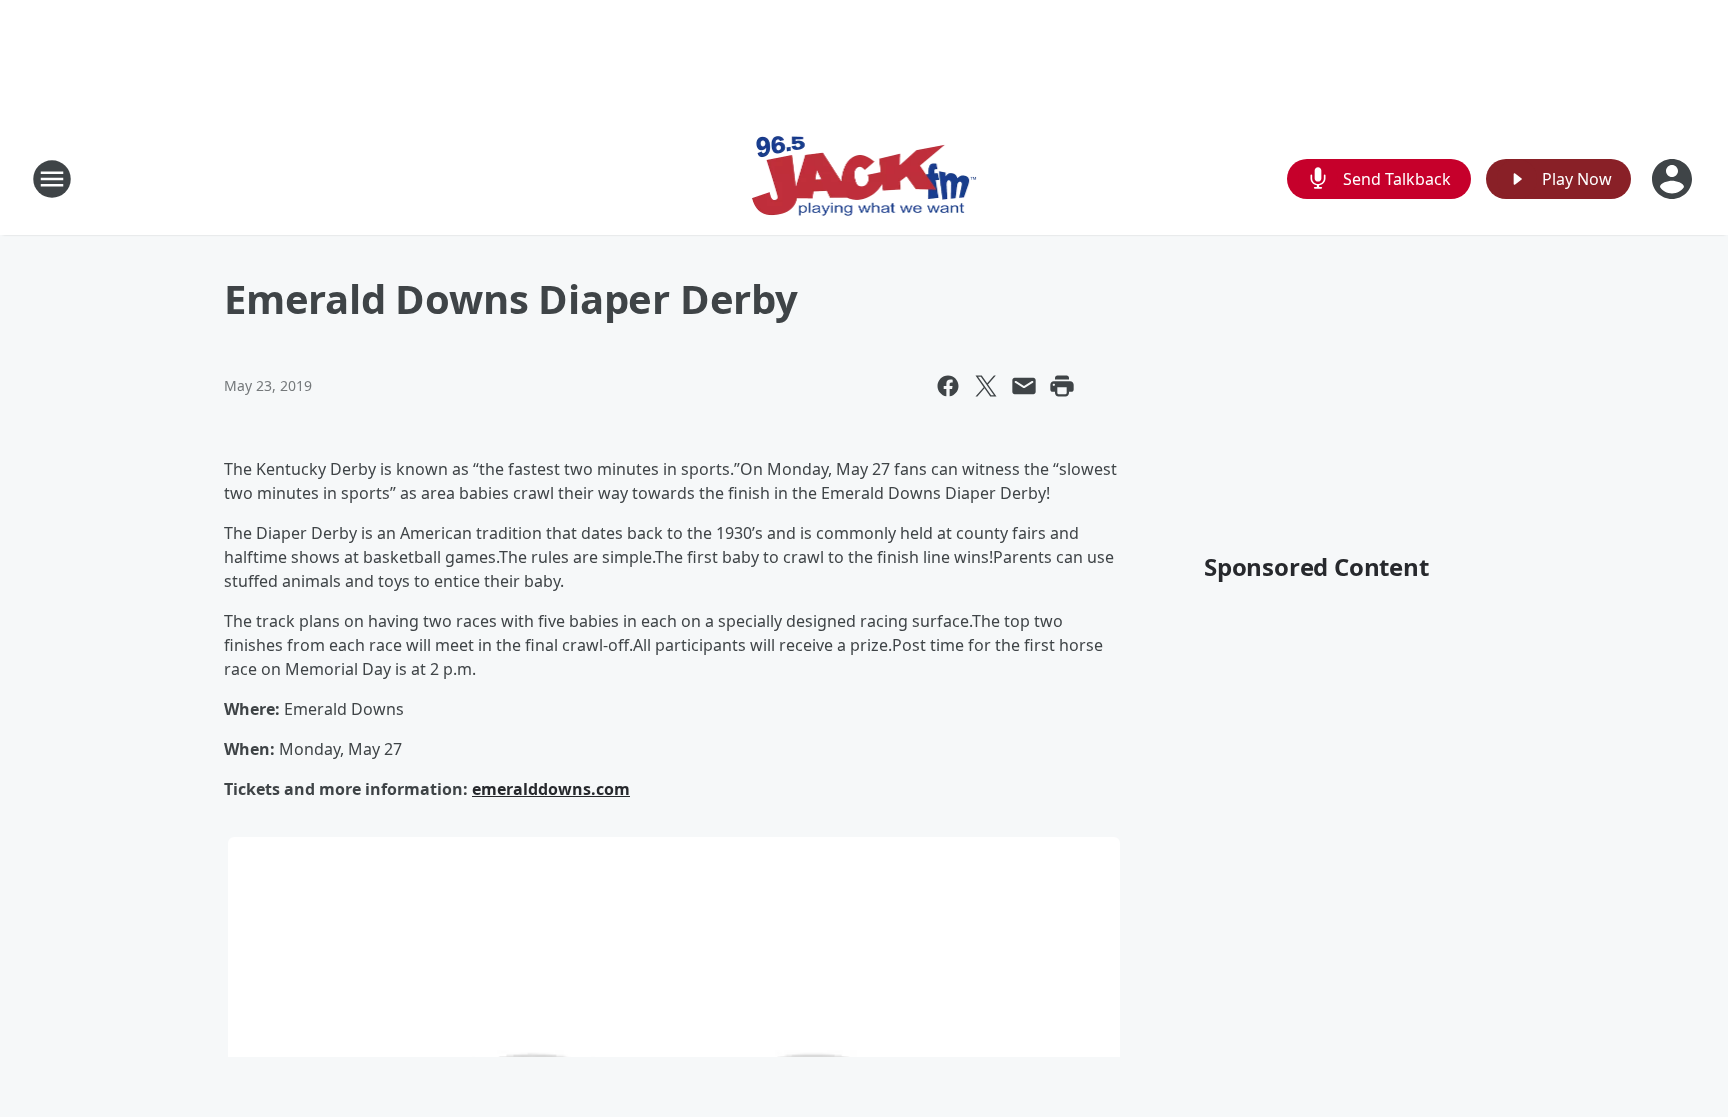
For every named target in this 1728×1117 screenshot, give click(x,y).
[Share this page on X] (986, 386)
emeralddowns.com (551, 789)
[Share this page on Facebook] (948, 386)
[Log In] (1674, 179)
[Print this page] (1062, 386)
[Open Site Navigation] (52, 179)
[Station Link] (864, 178)
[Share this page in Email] (1024, 386)
